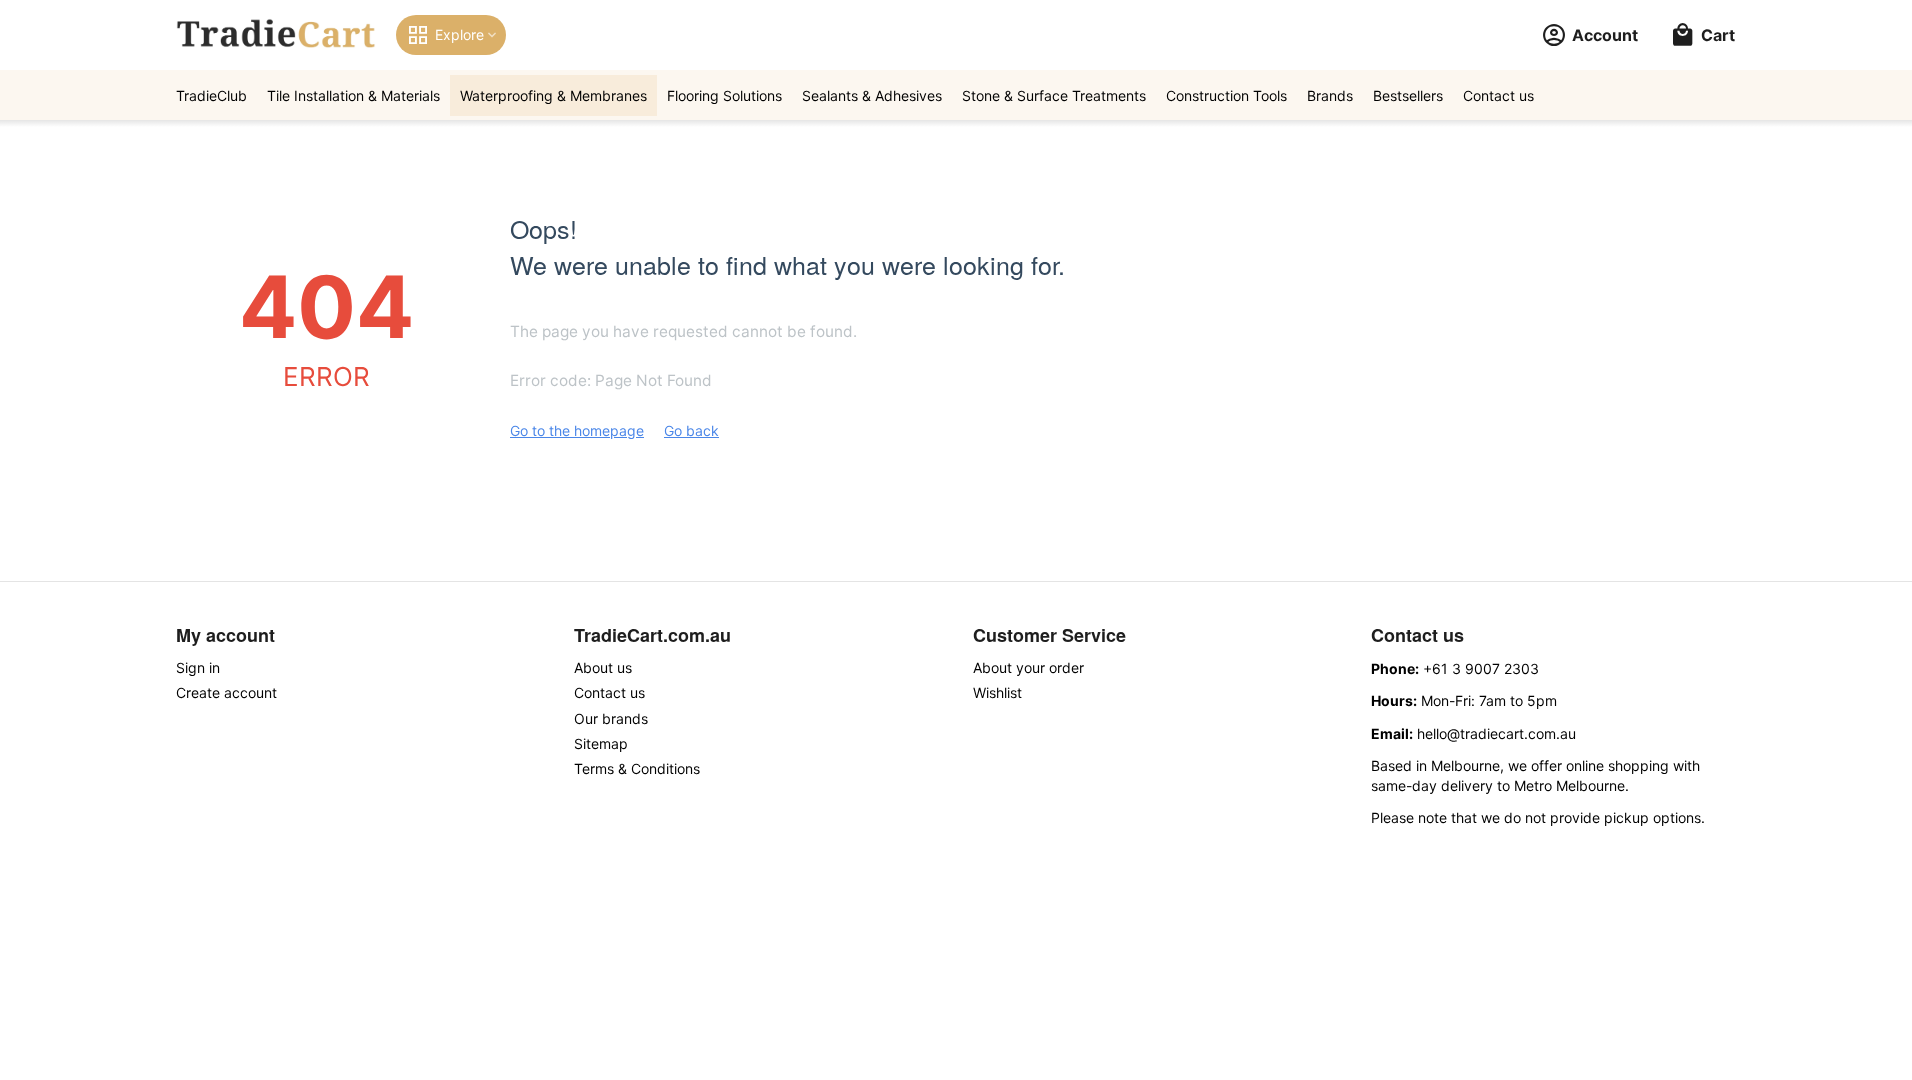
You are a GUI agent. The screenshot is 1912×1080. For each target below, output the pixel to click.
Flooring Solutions (724, 95)
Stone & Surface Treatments (1054, 95)
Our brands (611, 718)
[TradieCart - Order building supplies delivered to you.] (276, 35)
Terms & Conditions (637, 768)
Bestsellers (1408, 95)
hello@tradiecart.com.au (1496, 733)
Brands (1330, 95)
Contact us (1498, 95)
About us (603, 667)
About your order (1028, 667)
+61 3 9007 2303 (1481, 668)
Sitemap (601, 743)
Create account (226, 692)
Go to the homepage (577, 430)
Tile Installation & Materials (353, 95)
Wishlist (997, 692)
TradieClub (211, 95)
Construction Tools (1226, 95)
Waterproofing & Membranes (553, 95)
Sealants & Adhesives (872, 95)
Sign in (198, 667)
